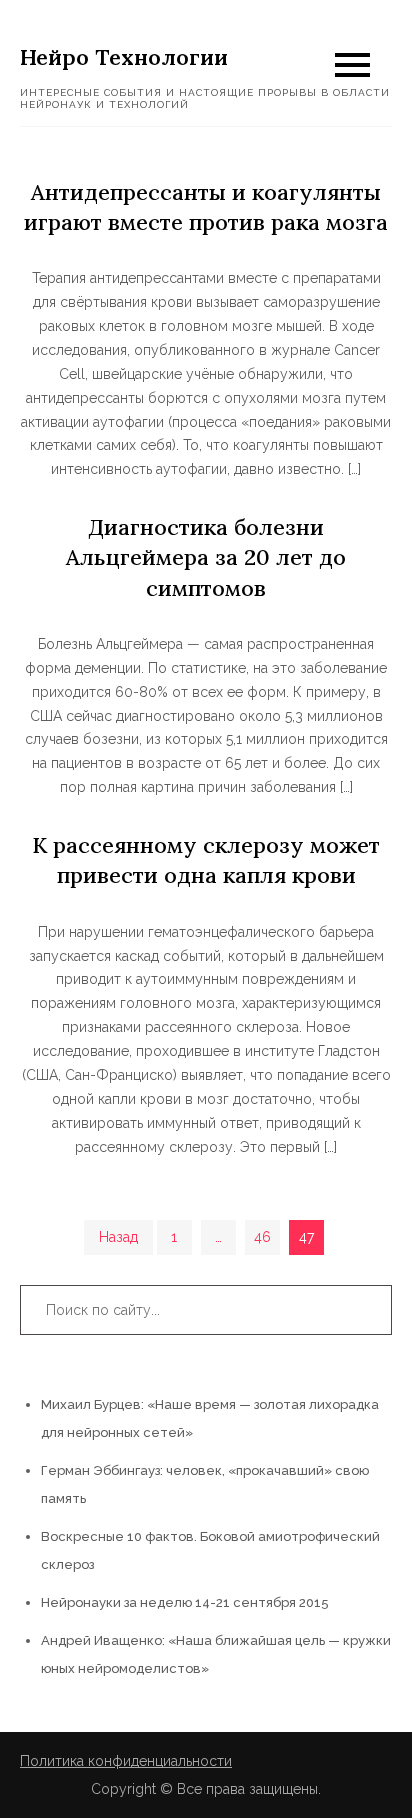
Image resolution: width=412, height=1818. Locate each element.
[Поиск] (367, 1310)
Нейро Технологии (124, 57)
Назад (118, 1237)
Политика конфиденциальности (126, 1761)
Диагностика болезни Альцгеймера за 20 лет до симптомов (206, 557)
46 (262, 1237)
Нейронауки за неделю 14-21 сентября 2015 (185, 1602)
